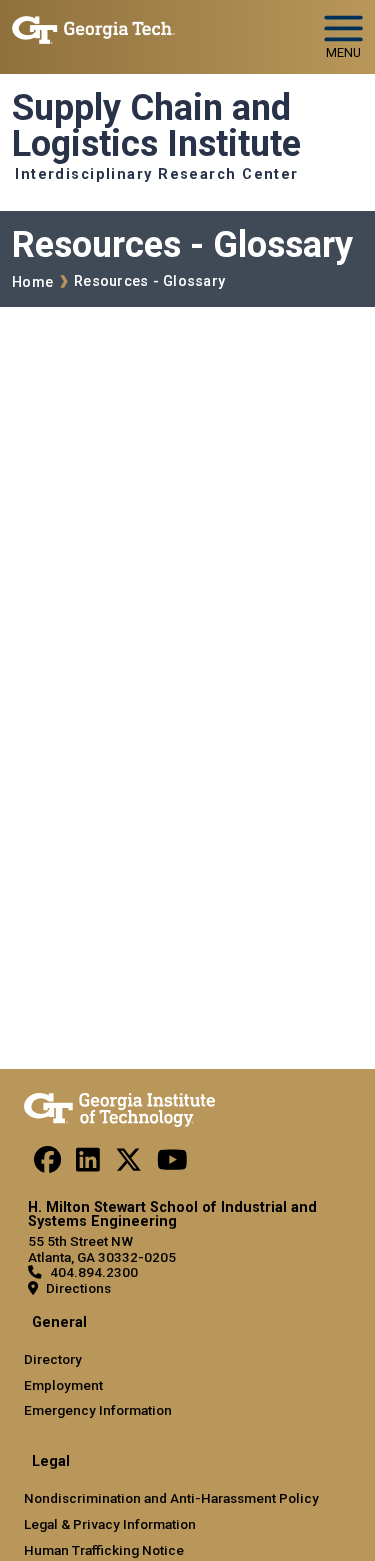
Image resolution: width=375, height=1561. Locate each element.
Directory (53, 1359)
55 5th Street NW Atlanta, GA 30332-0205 (102, 1248)
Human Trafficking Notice (104, 1550)
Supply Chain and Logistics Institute (156, 126)
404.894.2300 (94, 1272)
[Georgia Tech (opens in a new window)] (119, 1106)
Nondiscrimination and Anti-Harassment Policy (171, 1498)
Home (32, 282)
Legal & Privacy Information (110, 1524)
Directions (78, 1288)
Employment (63, 1385)
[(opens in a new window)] (47, 1165)
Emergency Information (98, 1410)
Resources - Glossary (149, 281)
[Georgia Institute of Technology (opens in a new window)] (93, 28)
